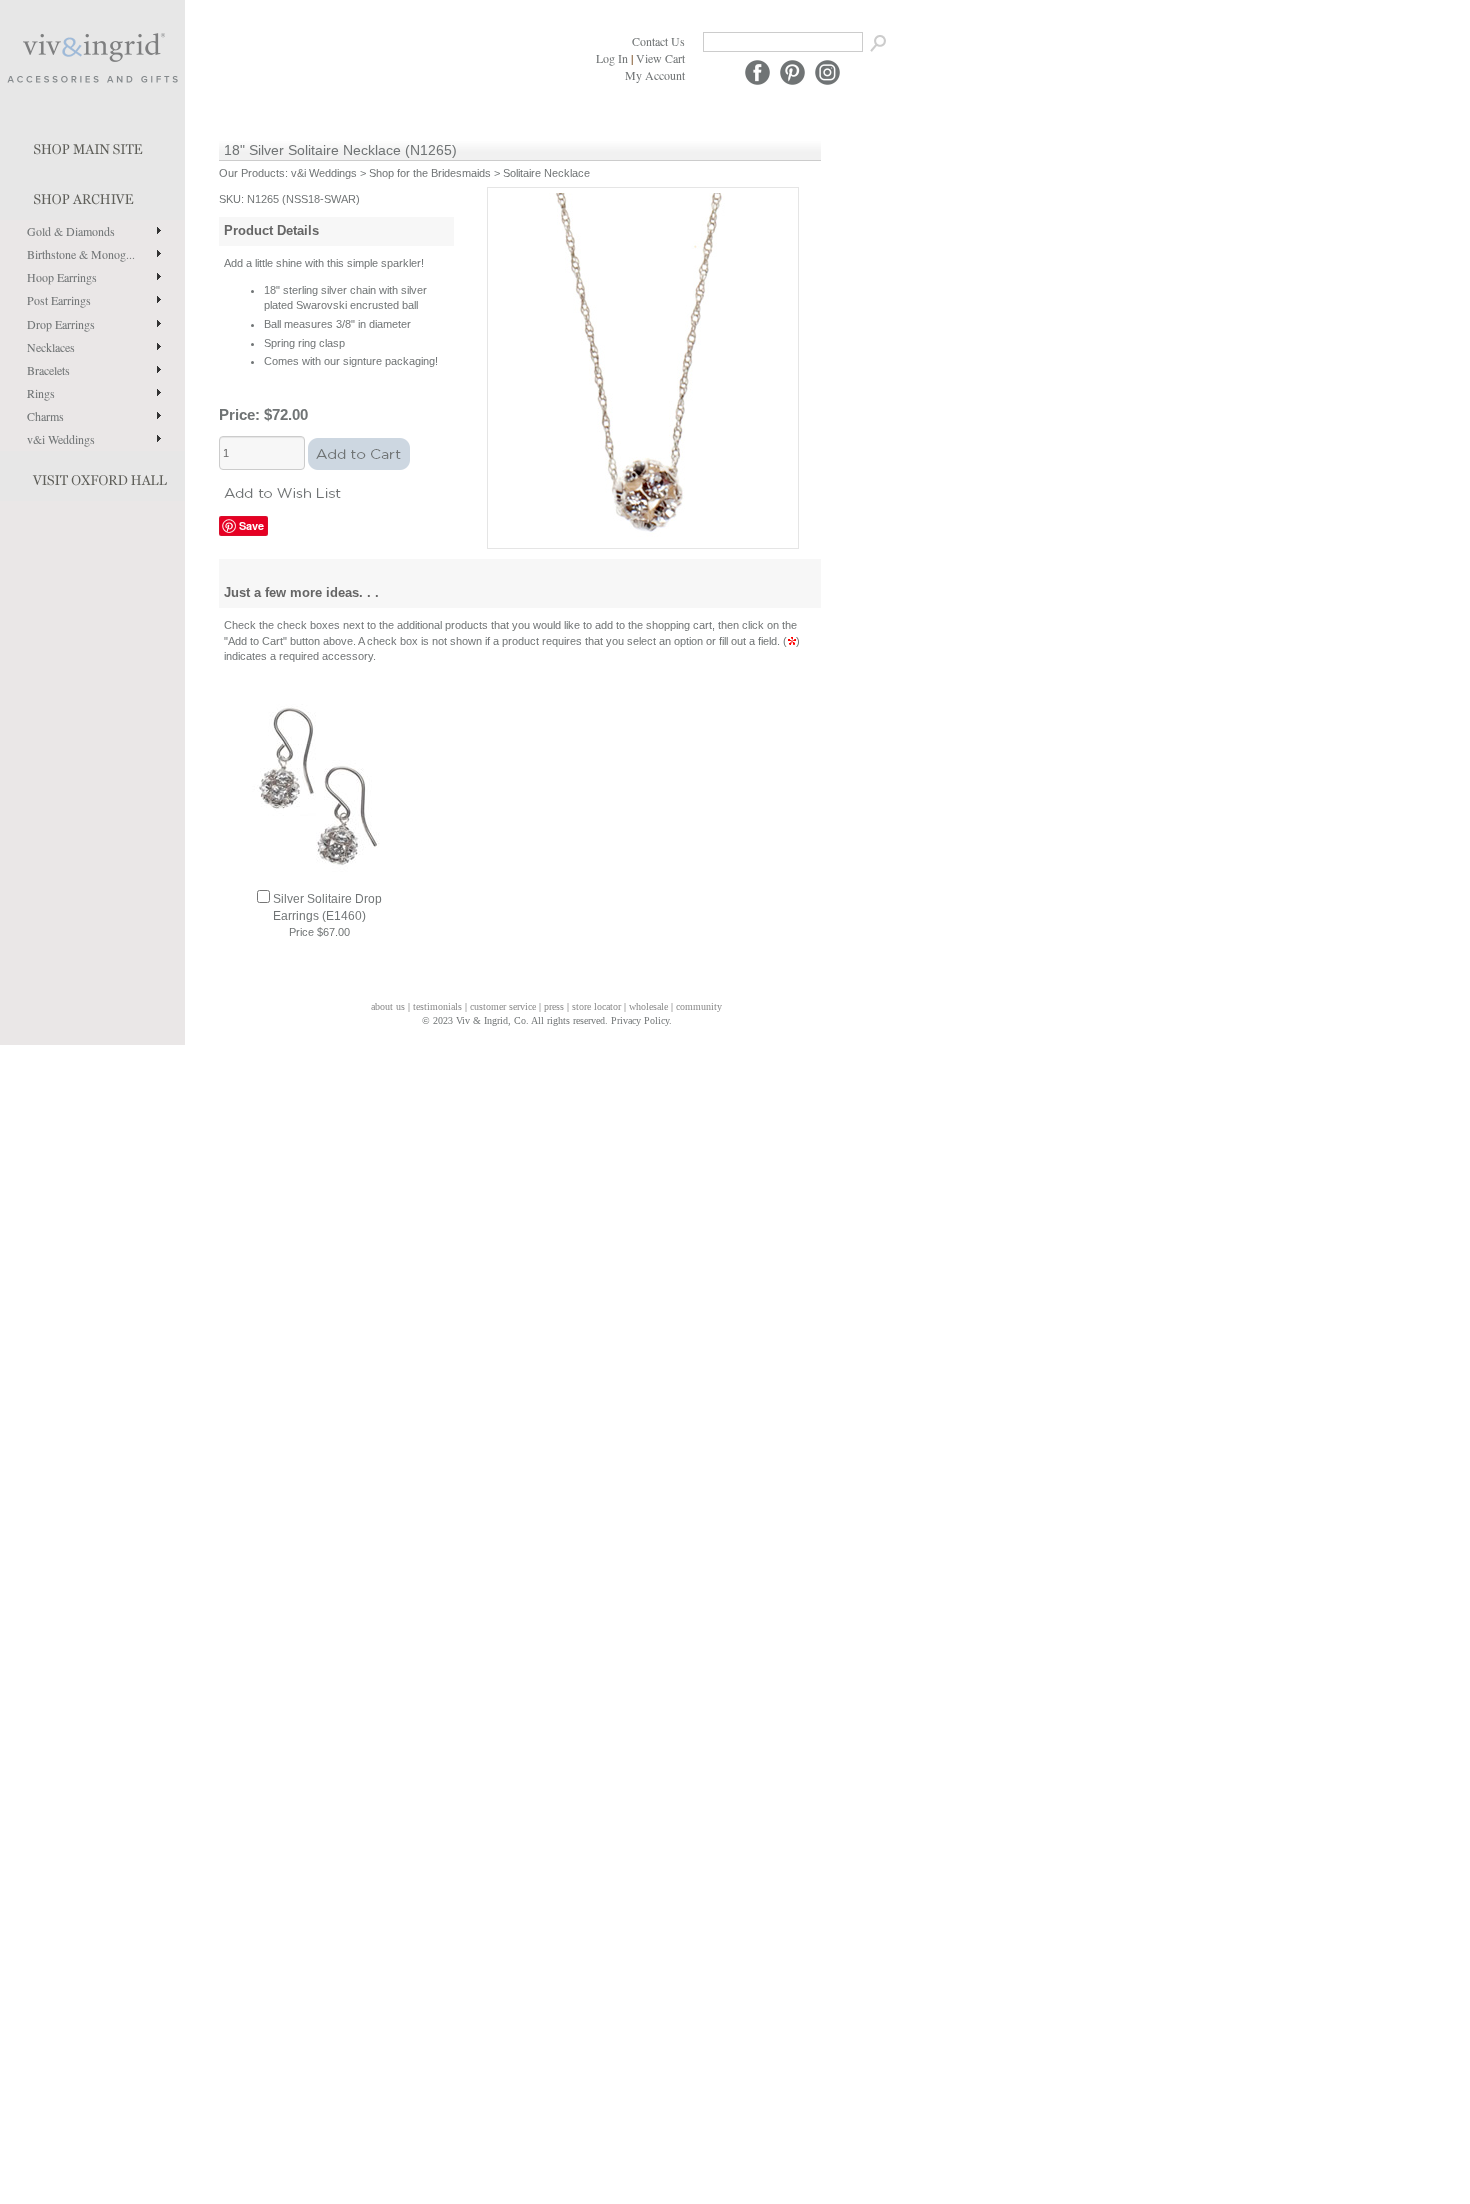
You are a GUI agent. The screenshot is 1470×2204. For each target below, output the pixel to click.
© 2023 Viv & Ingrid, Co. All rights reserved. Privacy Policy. (547, 1020)
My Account (655, 75)
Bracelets (48, 370)
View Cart (660, 58)
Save (251, 525)
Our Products (252, 173)
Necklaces (51, 347)
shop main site (92, 145)
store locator (596, 1006)
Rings (41, 393)
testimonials (437, 1006)
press (554, 1006)
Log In (612, 58)
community (699, 1006)
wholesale (648, 1006)
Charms (45, 416)
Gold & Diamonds (71, 231)
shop (92, 195)
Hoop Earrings (62, 277)
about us (388, 1006)
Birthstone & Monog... (81, 254)
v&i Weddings (61, 439)
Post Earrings (59, 300)
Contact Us (658, 41)
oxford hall (92, 476)
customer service (503, 1006)
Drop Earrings (61, 324)
